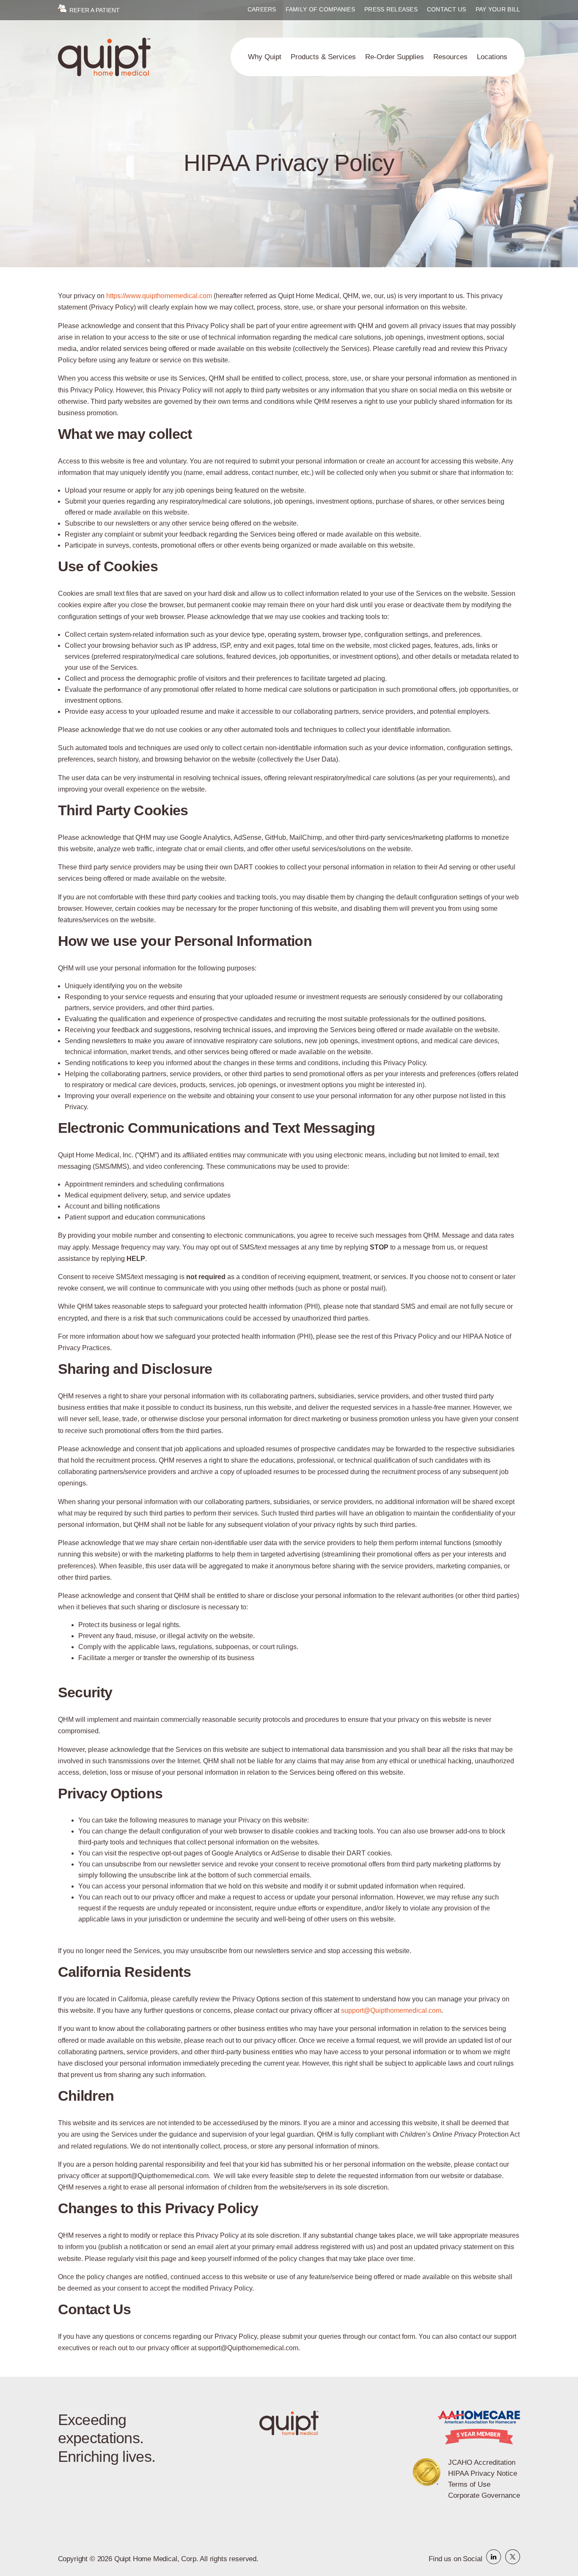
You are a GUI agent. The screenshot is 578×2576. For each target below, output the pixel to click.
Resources (450, 57)
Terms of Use (469, 2484)
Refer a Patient (94, 10)
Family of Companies (320, 10)
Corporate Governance (484, 2495)
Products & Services (323, 57)
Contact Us (447, 10)
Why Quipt (265, 57)
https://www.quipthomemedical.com (159, 296)
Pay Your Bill (498, 10)
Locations (492, 57)
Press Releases (391, 10)
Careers (262, 10)
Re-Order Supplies (395, 57)
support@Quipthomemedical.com (391, 2010)
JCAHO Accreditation (482, 2462)
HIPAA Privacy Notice (483, 2473)
